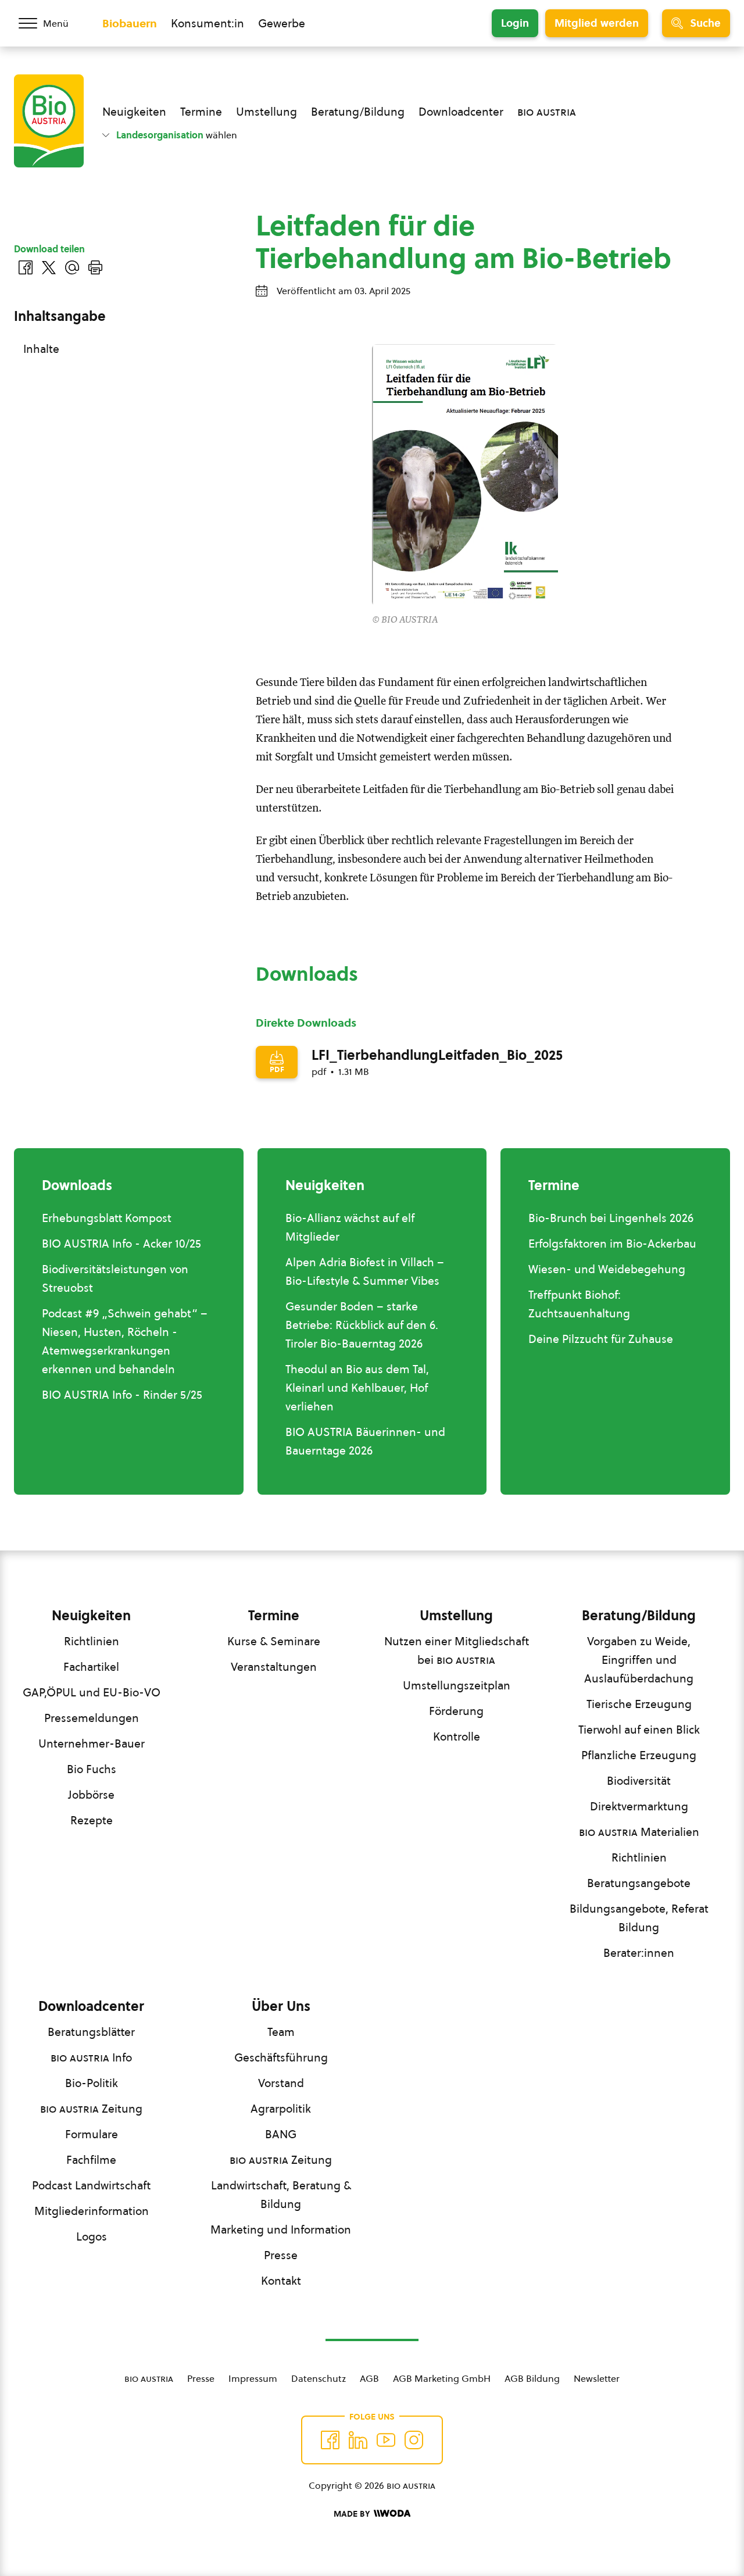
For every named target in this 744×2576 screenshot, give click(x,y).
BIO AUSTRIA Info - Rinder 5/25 (122, 1395)
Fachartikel (91, 1667)
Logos (92, 2236)
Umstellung (267, 112)
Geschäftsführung (281, 2057)
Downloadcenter (461, 112)
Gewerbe (282, 23)
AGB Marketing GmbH (442, 2378)
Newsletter (597, 2378)
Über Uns (281, 2006)
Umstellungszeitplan (457, 1685)
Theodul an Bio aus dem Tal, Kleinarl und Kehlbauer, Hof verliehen (357, 1388)
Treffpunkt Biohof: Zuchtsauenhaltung (579, 1304)
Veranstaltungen (274, 1667)
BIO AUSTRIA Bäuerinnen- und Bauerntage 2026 (365, 1441)
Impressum (253, 2378)
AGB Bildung (532, 2378)
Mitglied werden (597, 23)
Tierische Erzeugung (639, 1704)
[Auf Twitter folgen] (358, 2440)
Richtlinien (92, 1641)
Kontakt (281, 2281)
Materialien (639, 1832)
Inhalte (41, 349)
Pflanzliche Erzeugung (639, 1755)
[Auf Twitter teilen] (49, 267)
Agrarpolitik (281, 2109)
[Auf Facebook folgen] (330, 2440)
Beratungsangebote (639, 1883)
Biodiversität (639, 1781)
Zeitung (91, 2109)
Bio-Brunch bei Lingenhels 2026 (611, 1218)
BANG (281, 2134)
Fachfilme (91, 2160)
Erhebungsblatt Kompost (107, 1218)
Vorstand (281, 2083)
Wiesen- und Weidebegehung (607, 1269)
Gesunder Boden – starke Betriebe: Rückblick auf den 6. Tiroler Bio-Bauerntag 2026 (362, 1325)
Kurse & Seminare (274, 1641)
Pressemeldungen (92, 1718)
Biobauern (130, 23)
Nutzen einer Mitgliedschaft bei (457, 1650)
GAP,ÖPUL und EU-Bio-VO (92, 1692)
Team (281, 2032)
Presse (281, 2255)
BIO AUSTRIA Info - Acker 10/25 (121, 1244)
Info (91, 2057)
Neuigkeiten (134, 112)
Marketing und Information (281, 2230)
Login (515, 23)
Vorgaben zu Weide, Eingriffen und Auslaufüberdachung (639, 1660)
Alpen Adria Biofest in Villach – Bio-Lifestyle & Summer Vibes (365, 1271)
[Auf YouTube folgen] (386, 2440)
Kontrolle (457, 1737)
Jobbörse (91, 1795)
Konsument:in (208, 23)
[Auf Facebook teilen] (26, 267)
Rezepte (92, 1820)
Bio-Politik (92, 2083)
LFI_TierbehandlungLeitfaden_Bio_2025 (437, 1055)
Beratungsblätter (91, 2032)
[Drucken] (95, 267)
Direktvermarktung (639, 1806)
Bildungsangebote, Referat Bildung (639, 1918)
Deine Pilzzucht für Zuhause (601, 1339)
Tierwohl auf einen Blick (639, 1730)
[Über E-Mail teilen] (72, 267)
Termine (201, 112)
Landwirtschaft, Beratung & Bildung (281, 2195)
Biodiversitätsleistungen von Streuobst (115, 1278)
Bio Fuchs (92, 1769)
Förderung (456, 1711)
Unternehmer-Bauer (92, 1743)
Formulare (92, 2134)
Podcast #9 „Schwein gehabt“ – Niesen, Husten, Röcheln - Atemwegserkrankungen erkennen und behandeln (125, 1341)
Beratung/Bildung (358, 112)
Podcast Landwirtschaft (91, 2185)
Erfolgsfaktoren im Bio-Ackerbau (612, 1244)
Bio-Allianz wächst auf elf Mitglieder (350, 1227)
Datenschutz (319, 2378)
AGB (369, 2378)
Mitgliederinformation (92, 2211)
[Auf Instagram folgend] (414, 2440)
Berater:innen (639, 1953)
